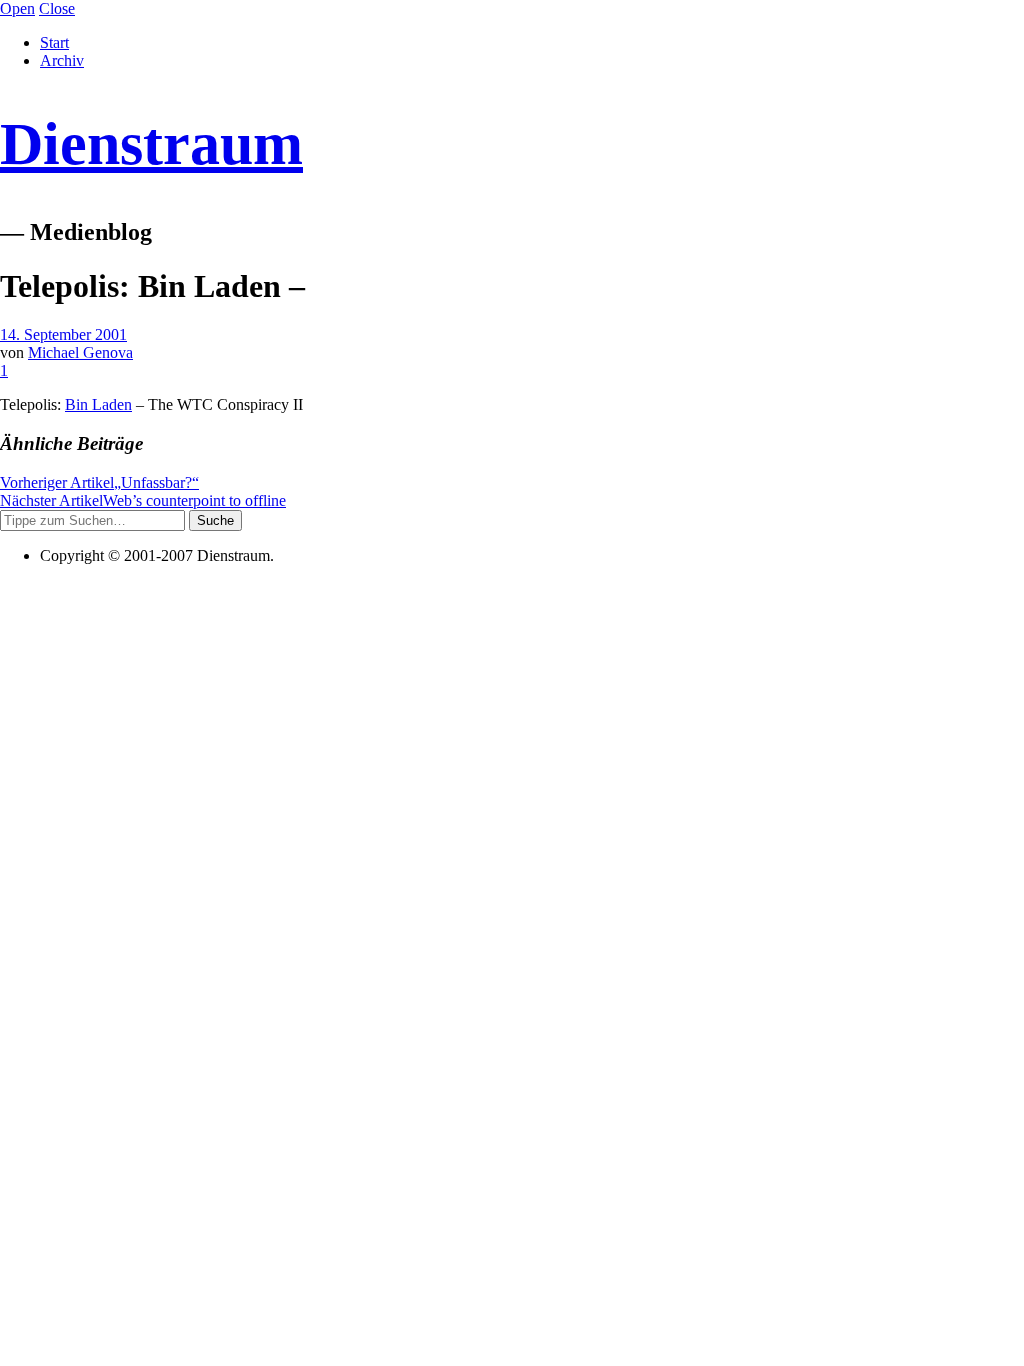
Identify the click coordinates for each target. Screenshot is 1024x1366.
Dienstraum (151, 144)
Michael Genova (80, 352)
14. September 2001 (63, 334)
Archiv (62, 60)
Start (54, 42)
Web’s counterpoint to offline (143, 500)
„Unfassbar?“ (99, 482)
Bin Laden (98, 404)
